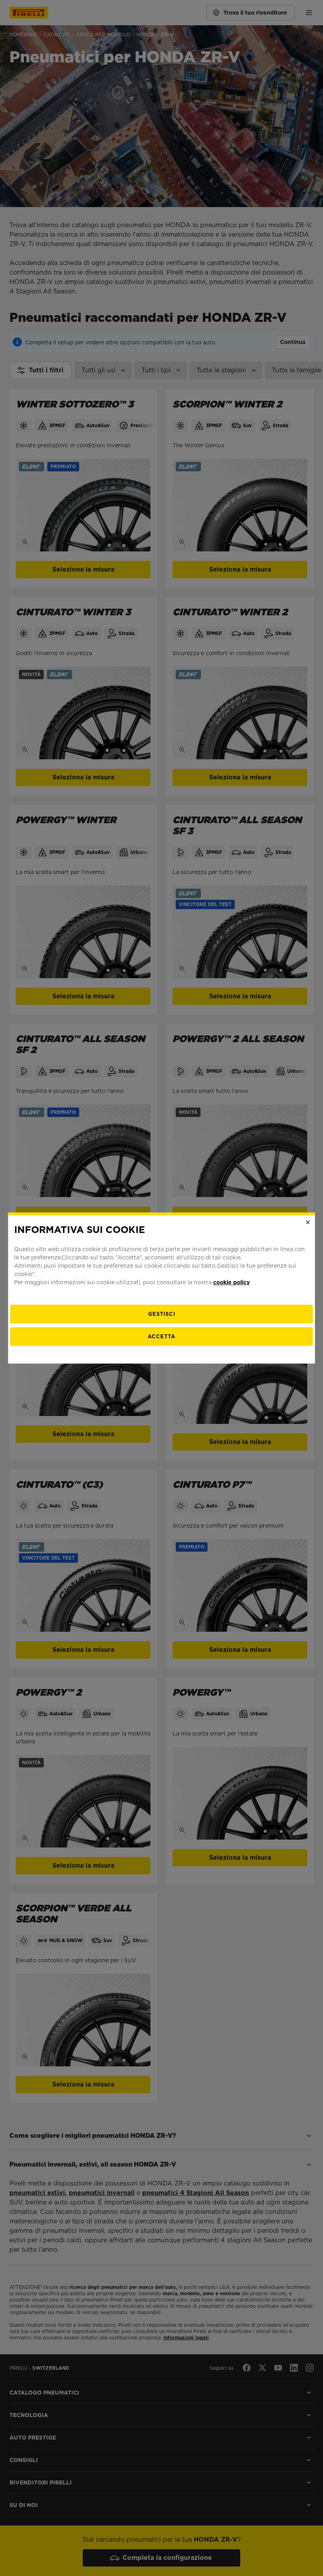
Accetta (161, 1337)
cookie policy (231, 1282)
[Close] (308, 1222)
